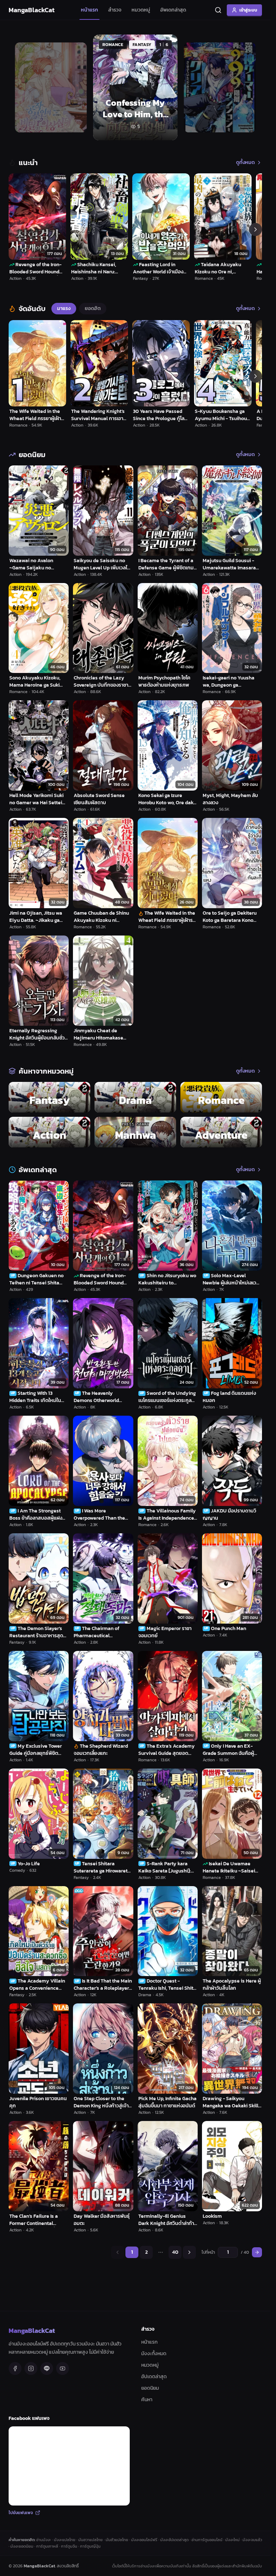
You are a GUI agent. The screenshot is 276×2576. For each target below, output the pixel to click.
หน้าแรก (89, 10)
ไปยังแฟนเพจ (21, 2513)
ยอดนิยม (150, 2388)
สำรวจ (115, 10)
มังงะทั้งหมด (154, 2354)
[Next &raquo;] (189, 2252)
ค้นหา (147, 2400)
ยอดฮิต (93, 308)
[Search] (218, 10)
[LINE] (47, 2368)
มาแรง (64, 308)
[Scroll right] (256, 229)
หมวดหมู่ (141, 10)
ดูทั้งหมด (245, 163)
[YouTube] (63, 2368)
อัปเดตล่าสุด (154, 2377)
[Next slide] (248, 87)
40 (175, 2252)
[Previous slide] (22, 87)
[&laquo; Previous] (118, 2252)
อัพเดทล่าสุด (173, 10)
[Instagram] (31, 2368)
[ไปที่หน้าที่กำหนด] (257, 2252)
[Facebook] (15, 2368)
